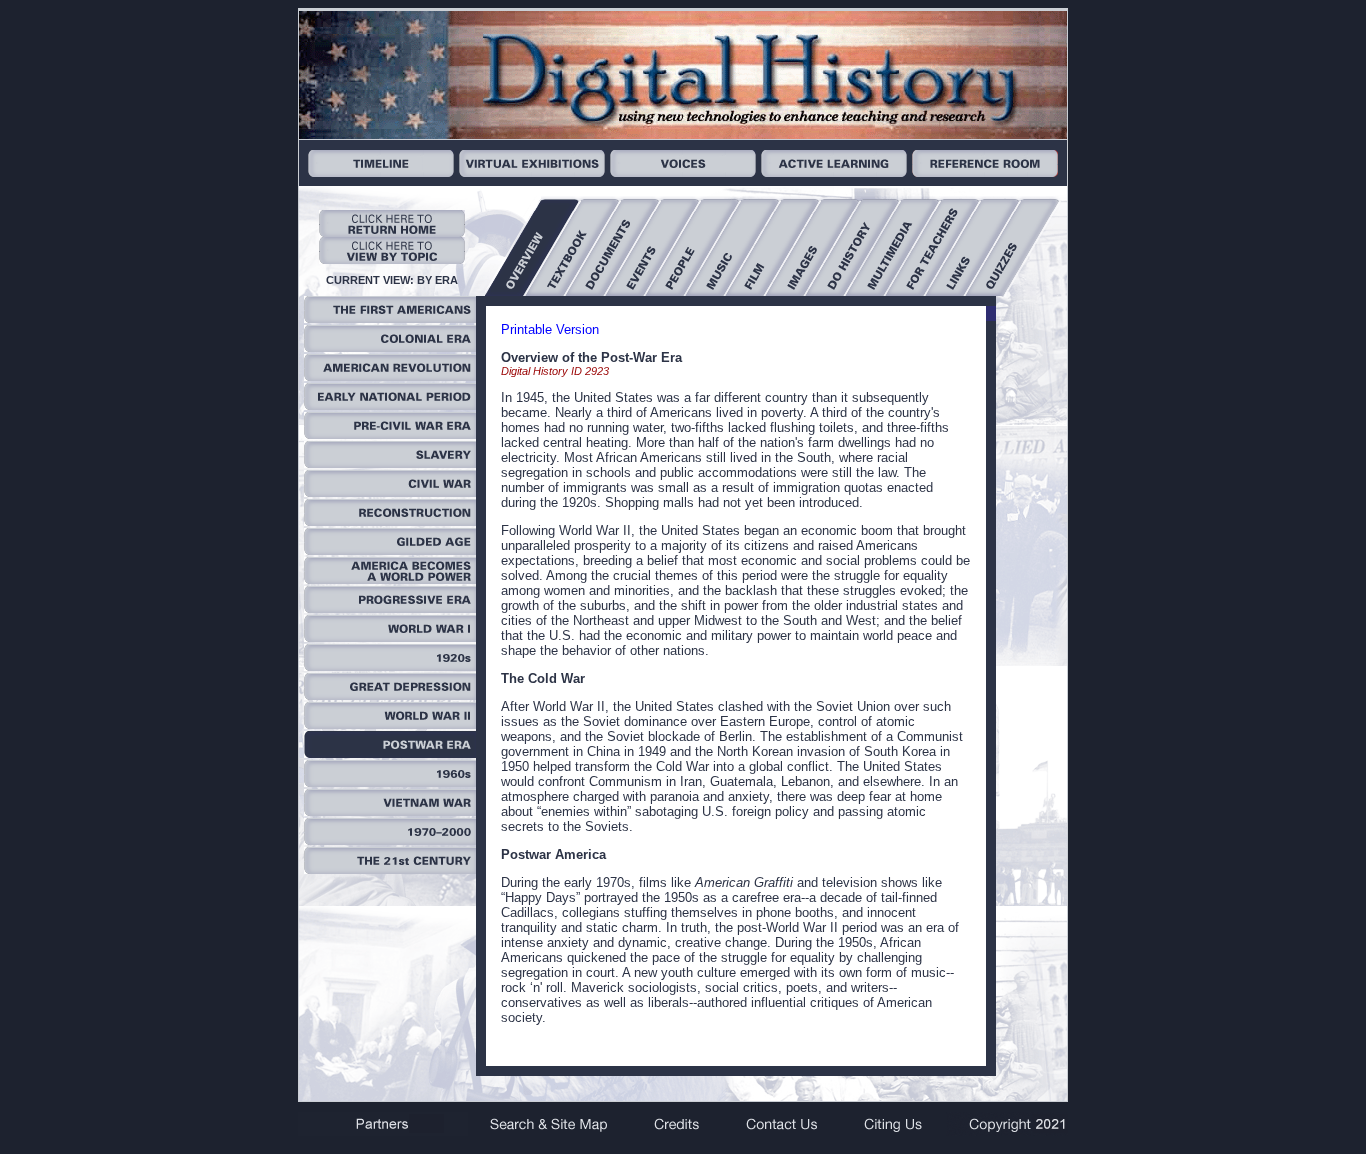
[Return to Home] (392, 232)
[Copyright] (1007, 1131)
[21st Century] (390, 869)
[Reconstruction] (390, 521)
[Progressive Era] (390, 608)
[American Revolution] (390, 376)
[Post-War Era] (390, 753)
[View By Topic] (392, 259)
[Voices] (683, 172)
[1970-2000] (390, 840)
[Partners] (383, 1131)
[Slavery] (390, 463)
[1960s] (390, 782)
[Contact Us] (781, 1131)
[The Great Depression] (390, 695)
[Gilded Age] (390, 550)
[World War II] (390, 724)
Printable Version (550, 329)
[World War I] (390, 637)
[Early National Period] (390, 405)
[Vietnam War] (390, 811)
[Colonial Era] (390, 347)
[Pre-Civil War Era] (390, 434)
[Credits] (677, 1131)
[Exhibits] (532, 172)
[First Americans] (390, 318)
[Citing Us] (893, 1131)
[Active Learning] (834, 172)
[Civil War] (390, 492)
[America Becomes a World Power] (390, 579)
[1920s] (390, 666)
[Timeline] (381, 172)
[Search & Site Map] (550, 1131)
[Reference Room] (985, 172)
